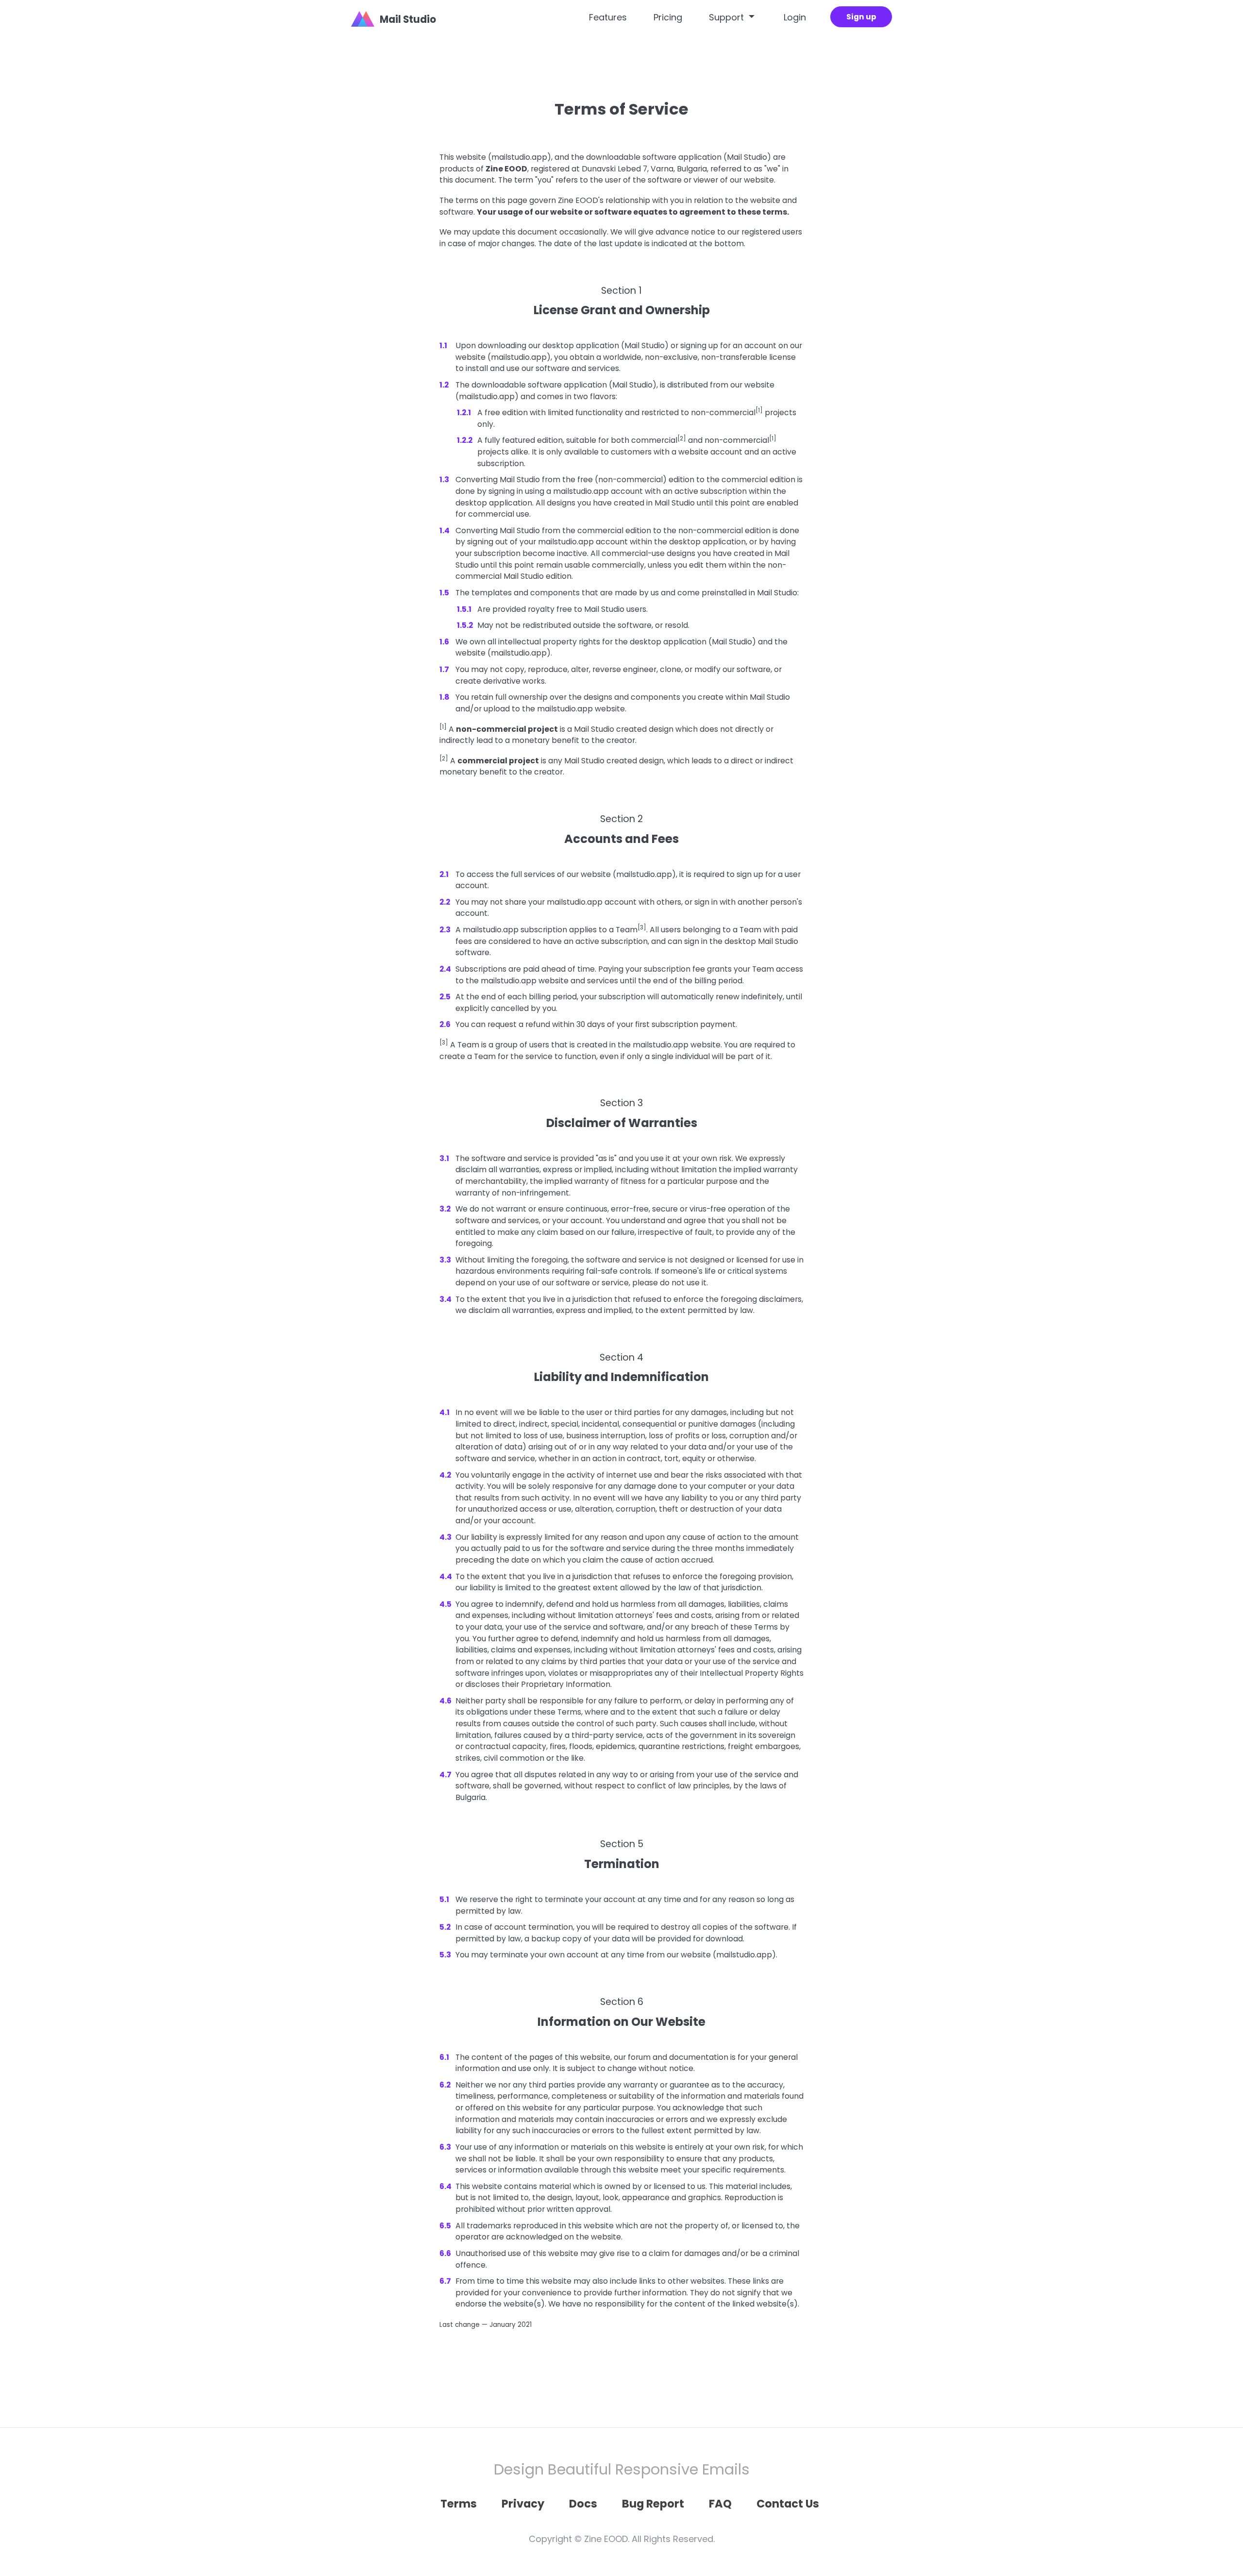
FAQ (720, 2504)
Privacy (523, 2504)
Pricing (668, 17)
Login (795, 17)
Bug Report (653, 2504)
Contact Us (788, 2504)
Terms (459, 2504)
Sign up (861, 17)
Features (608, 17)
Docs (583, 2504)
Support (728, 17)
